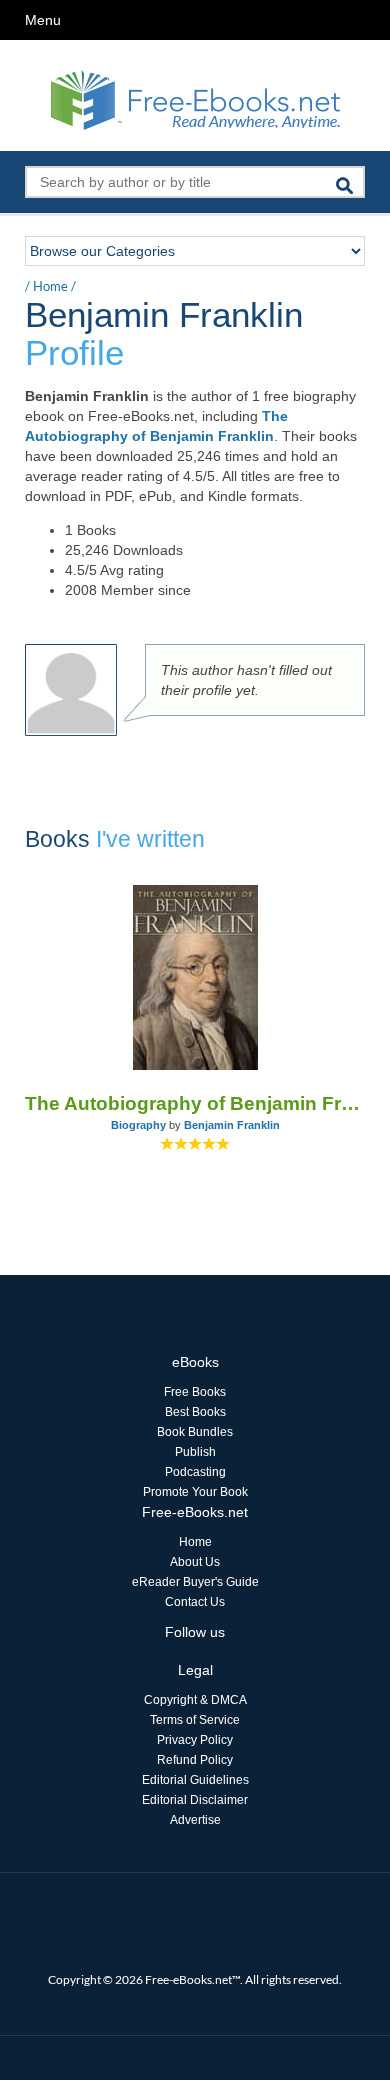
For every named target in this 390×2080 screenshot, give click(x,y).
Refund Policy (195, 1760)
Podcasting (195, 1472)
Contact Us (195, 1602)
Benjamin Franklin (232, 1125)
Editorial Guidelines (195, 1780)
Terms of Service (195, 1720)
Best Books (195, 1412)
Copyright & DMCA (195, 1700)
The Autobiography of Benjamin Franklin (195, 1103)
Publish (195, 1452)
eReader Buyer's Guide (195, 1582)
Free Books (195, 1392)
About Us (195, 1562)
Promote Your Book (195, 1492)
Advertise (195, 1820)
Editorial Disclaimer (195, 1800)
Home (50, 286)
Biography (138, 1125)
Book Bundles (195, 1432)
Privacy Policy (195, 1740)
